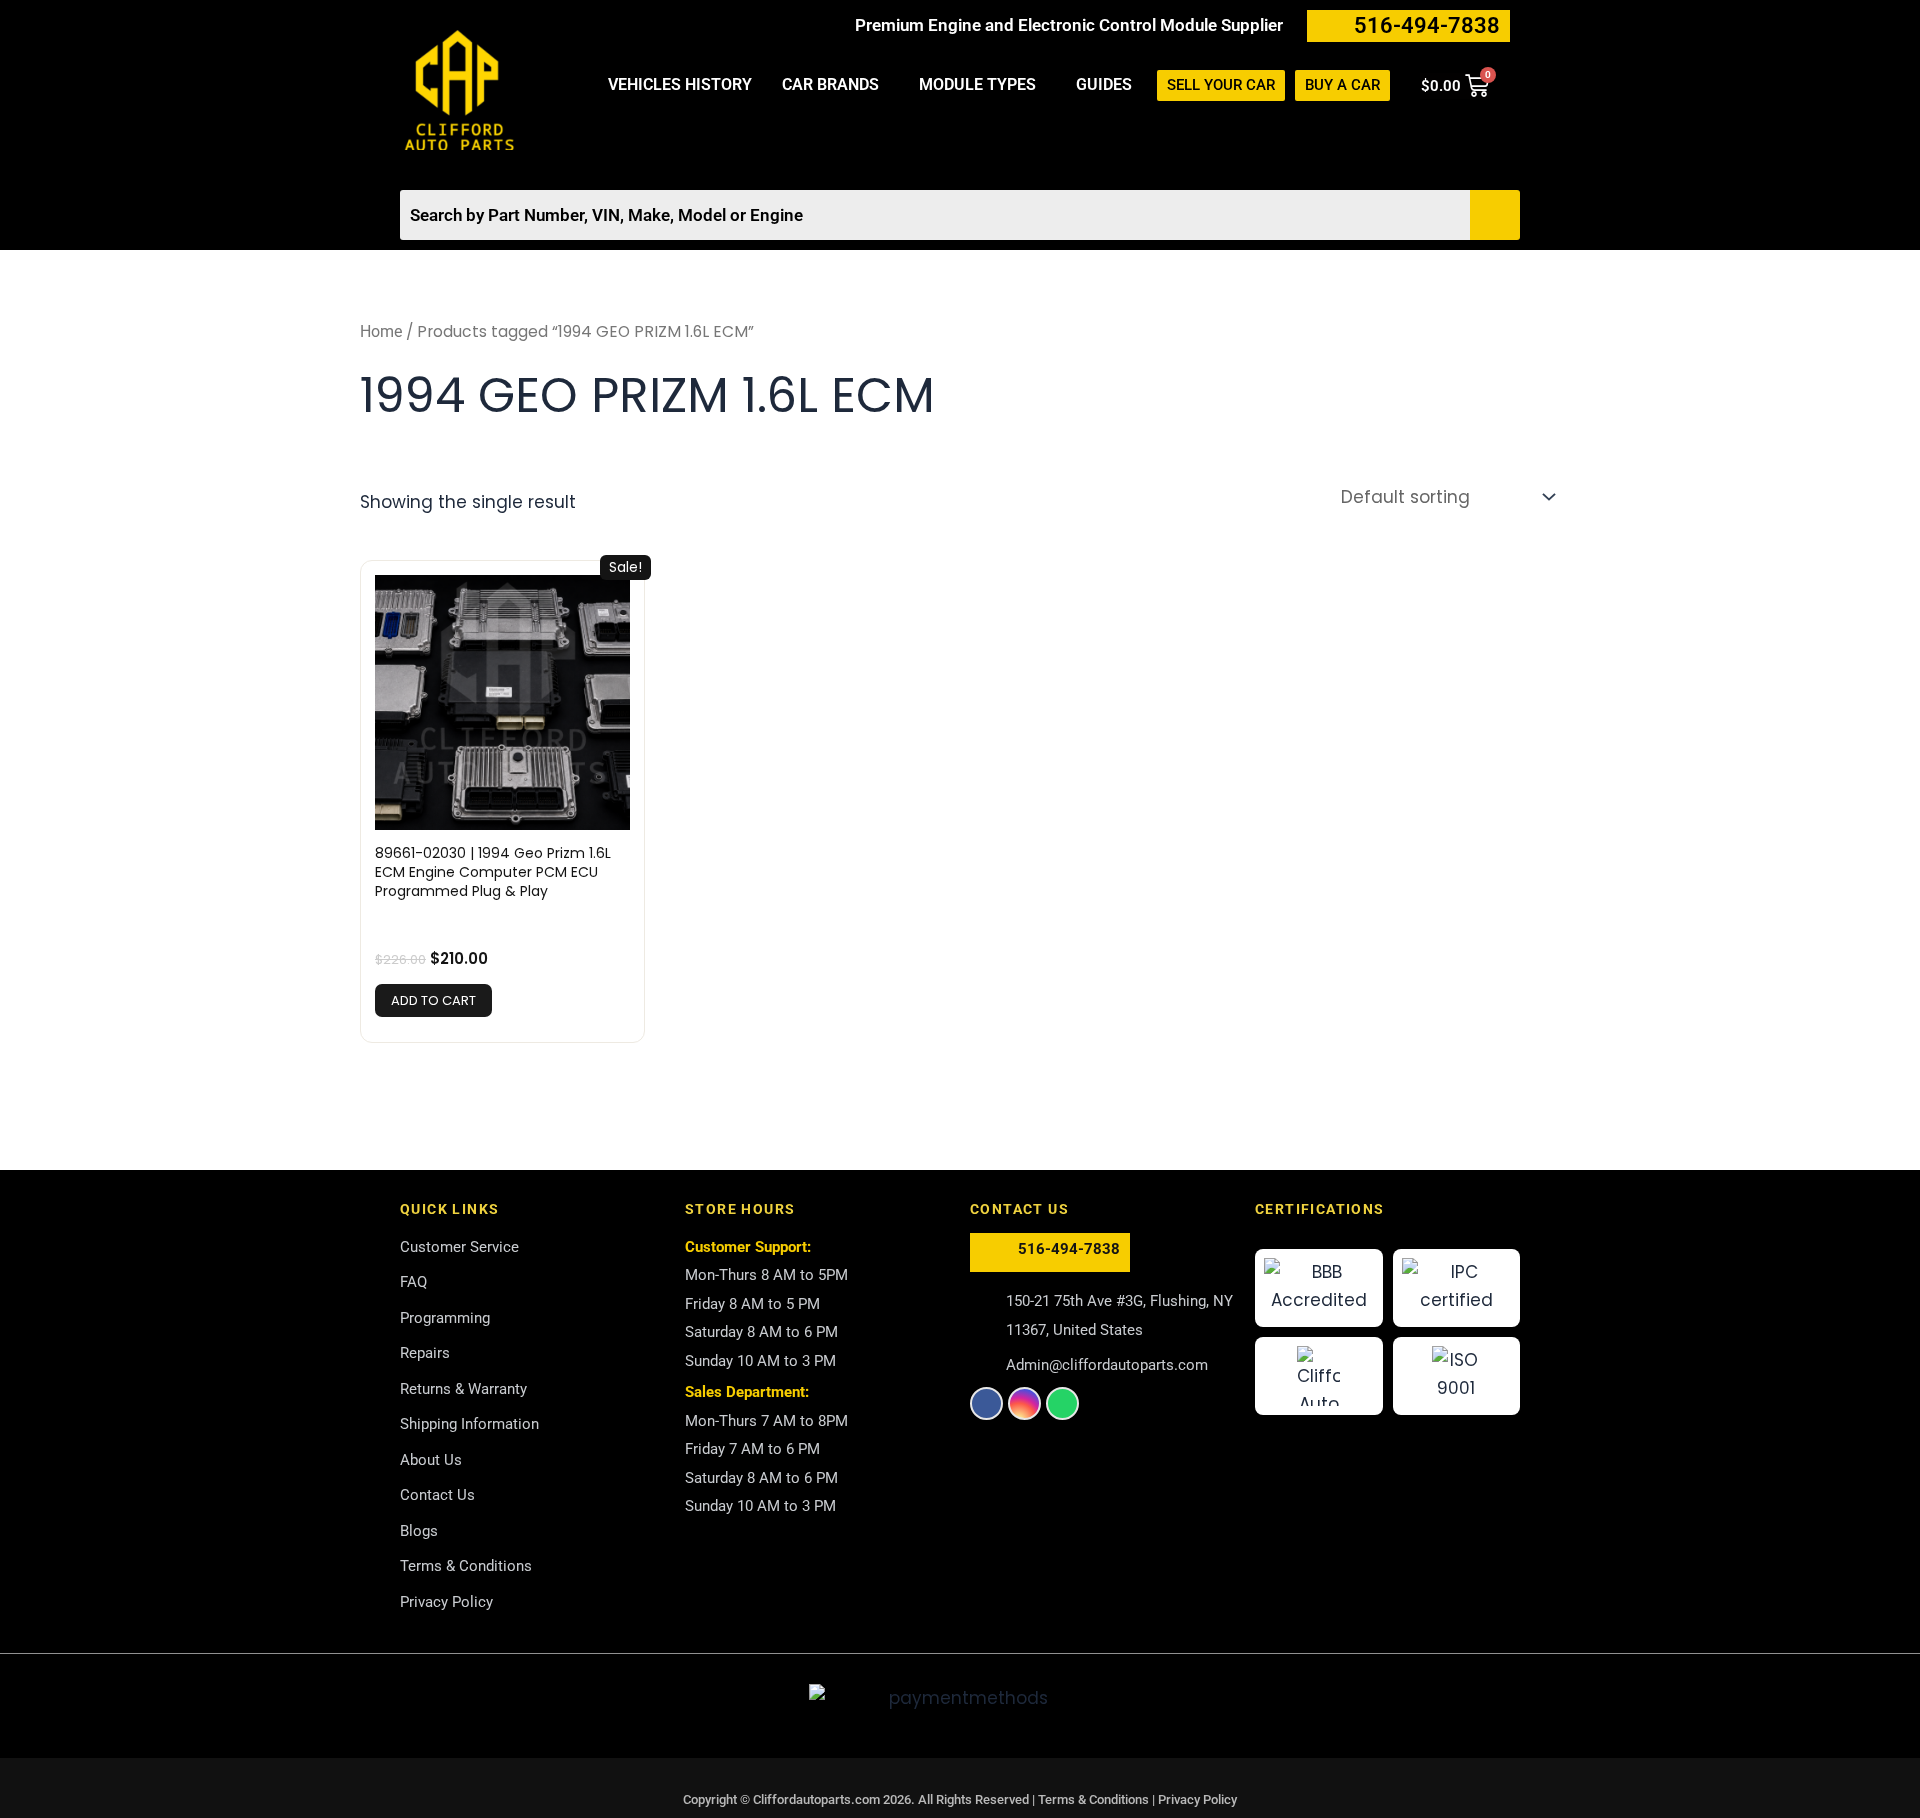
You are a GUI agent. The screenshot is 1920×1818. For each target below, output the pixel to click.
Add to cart (433, 1000)
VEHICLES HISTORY (680, 84)
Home (381, 331)
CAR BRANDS (830, 84)
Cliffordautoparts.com (816, 1799)
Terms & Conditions (1095, 1799)
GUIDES (1104, 84)
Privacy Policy (1197, 1799)
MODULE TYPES (977, 84)
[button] (835, 85)
